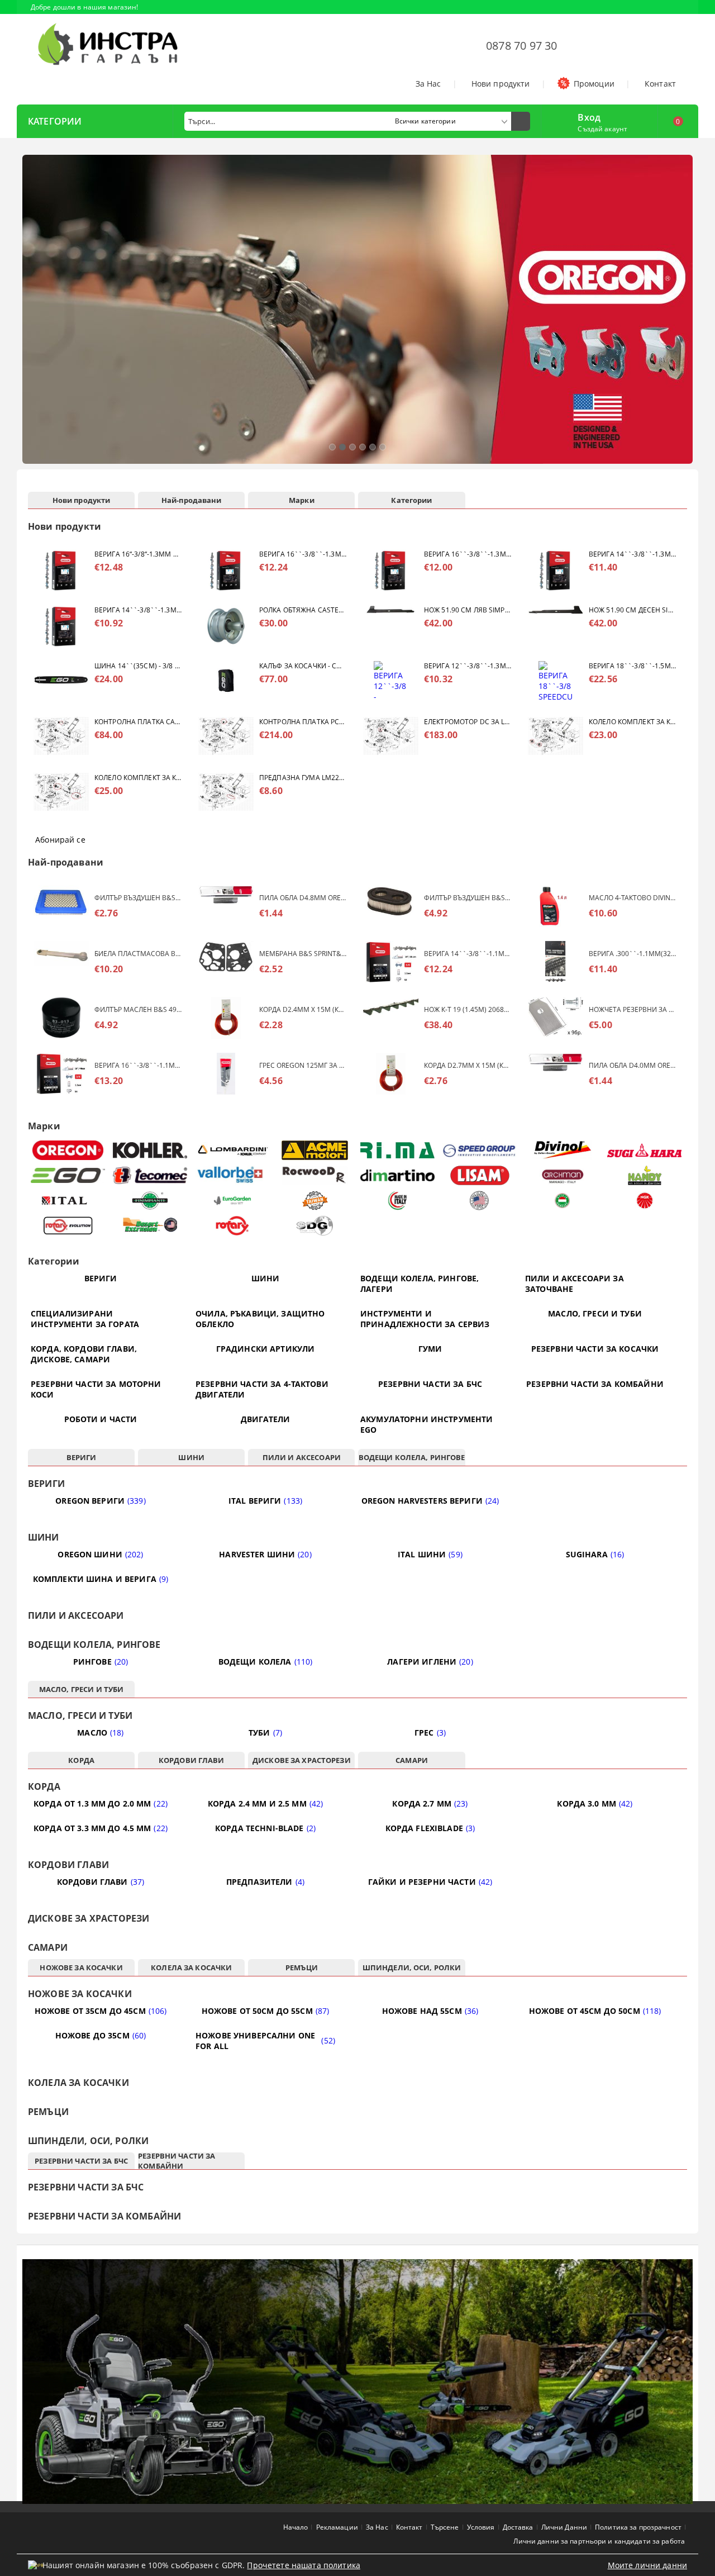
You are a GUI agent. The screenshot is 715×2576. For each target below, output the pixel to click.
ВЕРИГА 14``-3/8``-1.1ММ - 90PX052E (468, 954)
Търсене (445, 2527)
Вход (589, 116)
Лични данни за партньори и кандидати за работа (599, 2541)
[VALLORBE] (233, 1175)
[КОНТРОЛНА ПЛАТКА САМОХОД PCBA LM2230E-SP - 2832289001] (61, 738)
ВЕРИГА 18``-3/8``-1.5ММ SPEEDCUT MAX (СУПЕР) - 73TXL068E (632, 666)
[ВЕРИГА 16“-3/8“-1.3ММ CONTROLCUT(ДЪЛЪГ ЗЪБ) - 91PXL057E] (61, 570)
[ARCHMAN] (562, 1175)
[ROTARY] (233, 1226)
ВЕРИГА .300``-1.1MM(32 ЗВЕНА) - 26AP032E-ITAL (632, 954)
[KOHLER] (151, 1150)
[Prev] (35, 315)
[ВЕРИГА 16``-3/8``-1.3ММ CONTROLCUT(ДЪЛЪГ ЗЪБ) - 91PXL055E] (391, 570)
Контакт (660, 84)
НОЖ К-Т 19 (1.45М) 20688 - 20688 (468, 1009)
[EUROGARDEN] (233, 1201)
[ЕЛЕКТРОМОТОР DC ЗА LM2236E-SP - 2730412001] (391, 738)
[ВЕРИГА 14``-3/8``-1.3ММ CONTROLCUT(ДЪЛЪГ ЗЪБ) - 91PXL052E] (556, 570)
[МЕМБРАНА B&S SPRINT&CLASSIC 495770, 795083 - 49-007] (226, 962)
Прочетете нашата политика (304, 2565)
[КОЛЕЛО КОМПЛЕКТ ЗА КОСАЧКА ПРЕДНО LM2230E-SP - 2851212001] (556, 738)
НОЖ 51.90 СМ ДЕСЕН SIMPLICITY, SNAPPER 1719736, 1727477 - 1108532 (632, 610)
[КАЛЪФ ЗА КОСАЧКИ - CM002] (226, 682)
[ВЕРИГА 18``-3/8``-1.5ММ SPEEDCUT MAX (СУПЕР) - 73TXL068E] (556, 682)
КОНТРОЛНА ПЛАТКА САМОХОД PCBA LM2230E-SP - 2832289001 (138, 722)
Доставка (518, 2527)
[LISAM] (480, 1175)
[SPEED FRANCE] (480, 1150)
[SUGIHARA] (645, 1151)
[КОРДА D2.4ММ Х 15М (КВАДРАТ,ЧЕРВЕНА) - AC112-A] (226, 1018)
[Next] (680, 315)
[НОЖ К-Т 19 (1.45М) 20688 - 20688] (391, 1018)
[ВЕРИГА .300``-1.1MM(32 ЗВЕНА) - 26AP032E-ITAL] (556, 962)
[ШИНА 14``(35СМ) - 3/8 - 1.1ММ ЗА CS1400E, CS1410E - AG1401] (61, 682)
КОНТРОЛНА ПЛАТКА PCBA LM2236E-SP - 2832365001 (303, 722)
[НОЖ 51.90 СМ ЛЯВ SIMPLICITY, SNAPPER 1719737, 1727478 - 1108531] (391, 626)
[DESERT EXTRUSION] (151, 1226)
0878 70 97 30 (522, 46)
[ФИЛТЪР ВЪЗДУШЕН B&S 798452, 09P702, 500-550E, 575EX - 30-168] (391, 906)
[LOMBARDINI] (233, 1150)
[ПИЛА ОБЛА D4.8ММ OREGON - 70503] (226, 906)
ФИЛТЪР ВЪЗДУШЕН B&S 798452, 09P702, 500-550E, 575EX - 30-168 (468, 898)
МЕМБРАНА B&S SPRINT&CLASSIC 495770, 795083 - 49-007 (303, 954)
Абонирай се (60, 840)
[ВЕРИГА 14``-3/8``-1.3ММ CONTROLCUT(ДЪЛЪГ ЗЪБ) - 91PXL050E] (61, 626)
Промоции (594, 84)
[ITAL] (68, 1201)
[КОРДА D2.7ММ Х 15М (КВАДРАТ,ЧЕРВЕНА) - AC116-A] (391, 1074)
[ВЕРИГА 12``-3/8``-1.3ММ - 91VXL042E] (391, 682)
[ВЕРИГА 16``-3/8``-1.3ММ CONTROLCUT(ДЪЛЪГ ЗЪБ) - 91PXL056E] (226, 570)
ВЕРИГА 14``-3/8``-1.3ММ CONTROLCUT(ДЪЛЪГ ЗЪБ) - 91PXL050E (138, 610)
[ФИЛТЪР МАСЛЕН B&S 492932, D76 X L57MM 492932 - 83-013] (61, 1018)
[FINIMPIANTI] (151, 1201)
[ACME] (315, 1150)
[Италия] (397, 1201)
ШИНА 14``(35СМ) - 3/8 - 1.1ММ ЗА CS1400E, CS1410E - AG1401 (138, 666)
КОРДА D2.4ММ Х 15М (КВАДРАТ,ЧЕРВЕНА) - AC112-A (303, 1009)
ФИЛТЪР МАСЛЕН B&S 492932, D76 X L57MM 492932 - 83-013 (138, 1009)
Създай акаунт (602, 129)
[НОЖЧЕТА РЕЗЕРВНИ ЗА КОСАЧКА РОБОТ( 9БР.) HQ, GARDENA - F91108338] (556, 1018)
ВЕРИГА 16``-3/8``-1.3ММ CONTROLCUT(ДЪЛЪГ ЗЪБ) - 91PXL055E (468, 554)
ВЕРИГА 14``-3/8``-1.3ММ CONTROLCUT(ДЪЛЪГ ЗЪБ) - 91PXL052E (632, 554)
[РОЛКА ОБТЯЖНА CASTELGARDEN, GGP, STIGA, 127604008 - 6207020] (226, 626)
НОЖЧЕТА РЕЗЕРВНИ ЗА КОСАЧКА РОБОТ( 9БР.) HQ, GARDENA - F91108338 (632, 1009)
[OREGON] (68, 1150)
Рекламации (337, 2527)
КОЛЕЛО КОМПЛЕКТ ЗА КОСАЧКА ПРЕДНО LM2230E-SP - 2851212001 (632, 722)
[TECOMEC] (151, 1175)
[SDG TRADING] (315, 1226)
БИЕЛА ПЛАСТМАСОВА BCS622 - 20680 (138, 954)
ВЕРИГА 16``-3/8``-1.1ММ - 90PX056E (138, 1065)
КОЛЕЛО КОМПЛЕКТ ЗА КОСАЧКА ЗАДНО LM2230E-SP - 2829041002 (138, 778)
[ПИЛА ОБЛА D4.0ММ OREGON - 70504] (556, 1074)
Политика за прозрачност (638, 2527)
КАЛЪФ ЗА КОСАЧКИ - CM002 (303, 666)
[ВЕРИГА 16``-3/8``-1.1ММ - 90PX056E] (61, 1074)
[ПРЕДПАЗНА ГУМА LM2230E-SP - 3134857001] (226, 794)
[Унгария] (562, 1201)
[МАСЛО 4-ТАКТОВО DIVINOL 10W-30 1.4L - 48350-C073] (556, 906)
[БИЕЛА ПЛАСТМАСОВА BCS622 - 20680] (61, 962)
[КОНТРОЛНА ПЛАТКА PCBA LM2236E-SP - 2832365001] (226, 738)
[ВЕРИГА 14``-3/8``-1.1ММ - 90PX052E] (391, 962)
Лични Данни (564, 2527)
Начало (296, 2527)
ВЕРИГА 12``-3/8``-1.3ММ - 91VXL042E (468, 666)
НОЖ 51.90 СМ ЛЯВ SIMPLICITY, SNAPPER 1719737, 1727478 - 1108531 (468, 610)
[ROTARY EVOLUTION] (68, 1226)
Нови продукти (501, 84)
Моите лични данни (647, 2565)
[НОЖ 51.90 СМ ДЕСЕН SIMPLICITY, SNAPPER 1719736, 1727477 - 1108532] (556, 626)
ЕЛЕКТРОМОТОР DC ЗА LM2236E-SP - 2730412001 (468, 722)
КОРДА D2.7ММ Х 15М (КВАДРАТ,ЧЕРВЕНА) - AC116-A (468, 1065)
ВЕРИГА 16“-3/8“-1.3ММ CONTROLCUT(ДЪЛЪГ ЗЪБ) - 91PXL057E (138, 554)
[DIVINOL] (562, 1150)
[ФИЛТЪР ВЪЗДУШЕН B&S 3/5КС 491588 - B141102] (61, 906)
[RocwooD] (315, 1175)
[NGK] (645, 1201)
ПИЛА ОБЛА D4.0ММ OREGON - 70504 (632, 1065)
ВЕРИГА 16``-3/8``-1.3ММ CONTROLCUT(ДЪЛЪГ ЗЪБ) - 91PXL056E (303, 554)
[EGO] (68, 1175)
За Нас (428, 84)
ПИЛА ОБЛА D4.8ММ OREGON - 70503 (303, 898)
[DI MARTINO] (397, 1175)
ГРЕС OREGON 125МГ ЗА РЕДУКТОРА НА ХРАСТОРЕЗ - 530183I (303, 1065)
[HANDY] (645, 1175)
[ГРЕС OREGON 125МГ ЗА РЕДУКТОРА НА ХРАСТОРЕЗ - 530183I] (226, 1074)
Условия (481, 2527)
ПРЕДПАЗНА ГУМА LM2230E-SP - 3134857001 (303, 778)
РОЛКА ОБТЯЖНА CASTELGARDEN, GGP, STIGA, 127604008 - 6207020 (303, 610)
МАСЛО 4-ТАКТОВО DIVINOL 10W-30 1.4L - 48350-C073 (632, 898)
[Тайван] (315, 1201)
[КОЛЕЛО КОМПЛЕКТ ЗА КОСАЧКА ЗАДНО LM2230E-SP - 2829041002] (61, 794)
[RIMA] (397, 1151)
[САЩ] (480, 1201)
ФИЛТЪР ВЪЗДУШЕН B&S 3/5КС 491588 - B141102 (138, 898)
